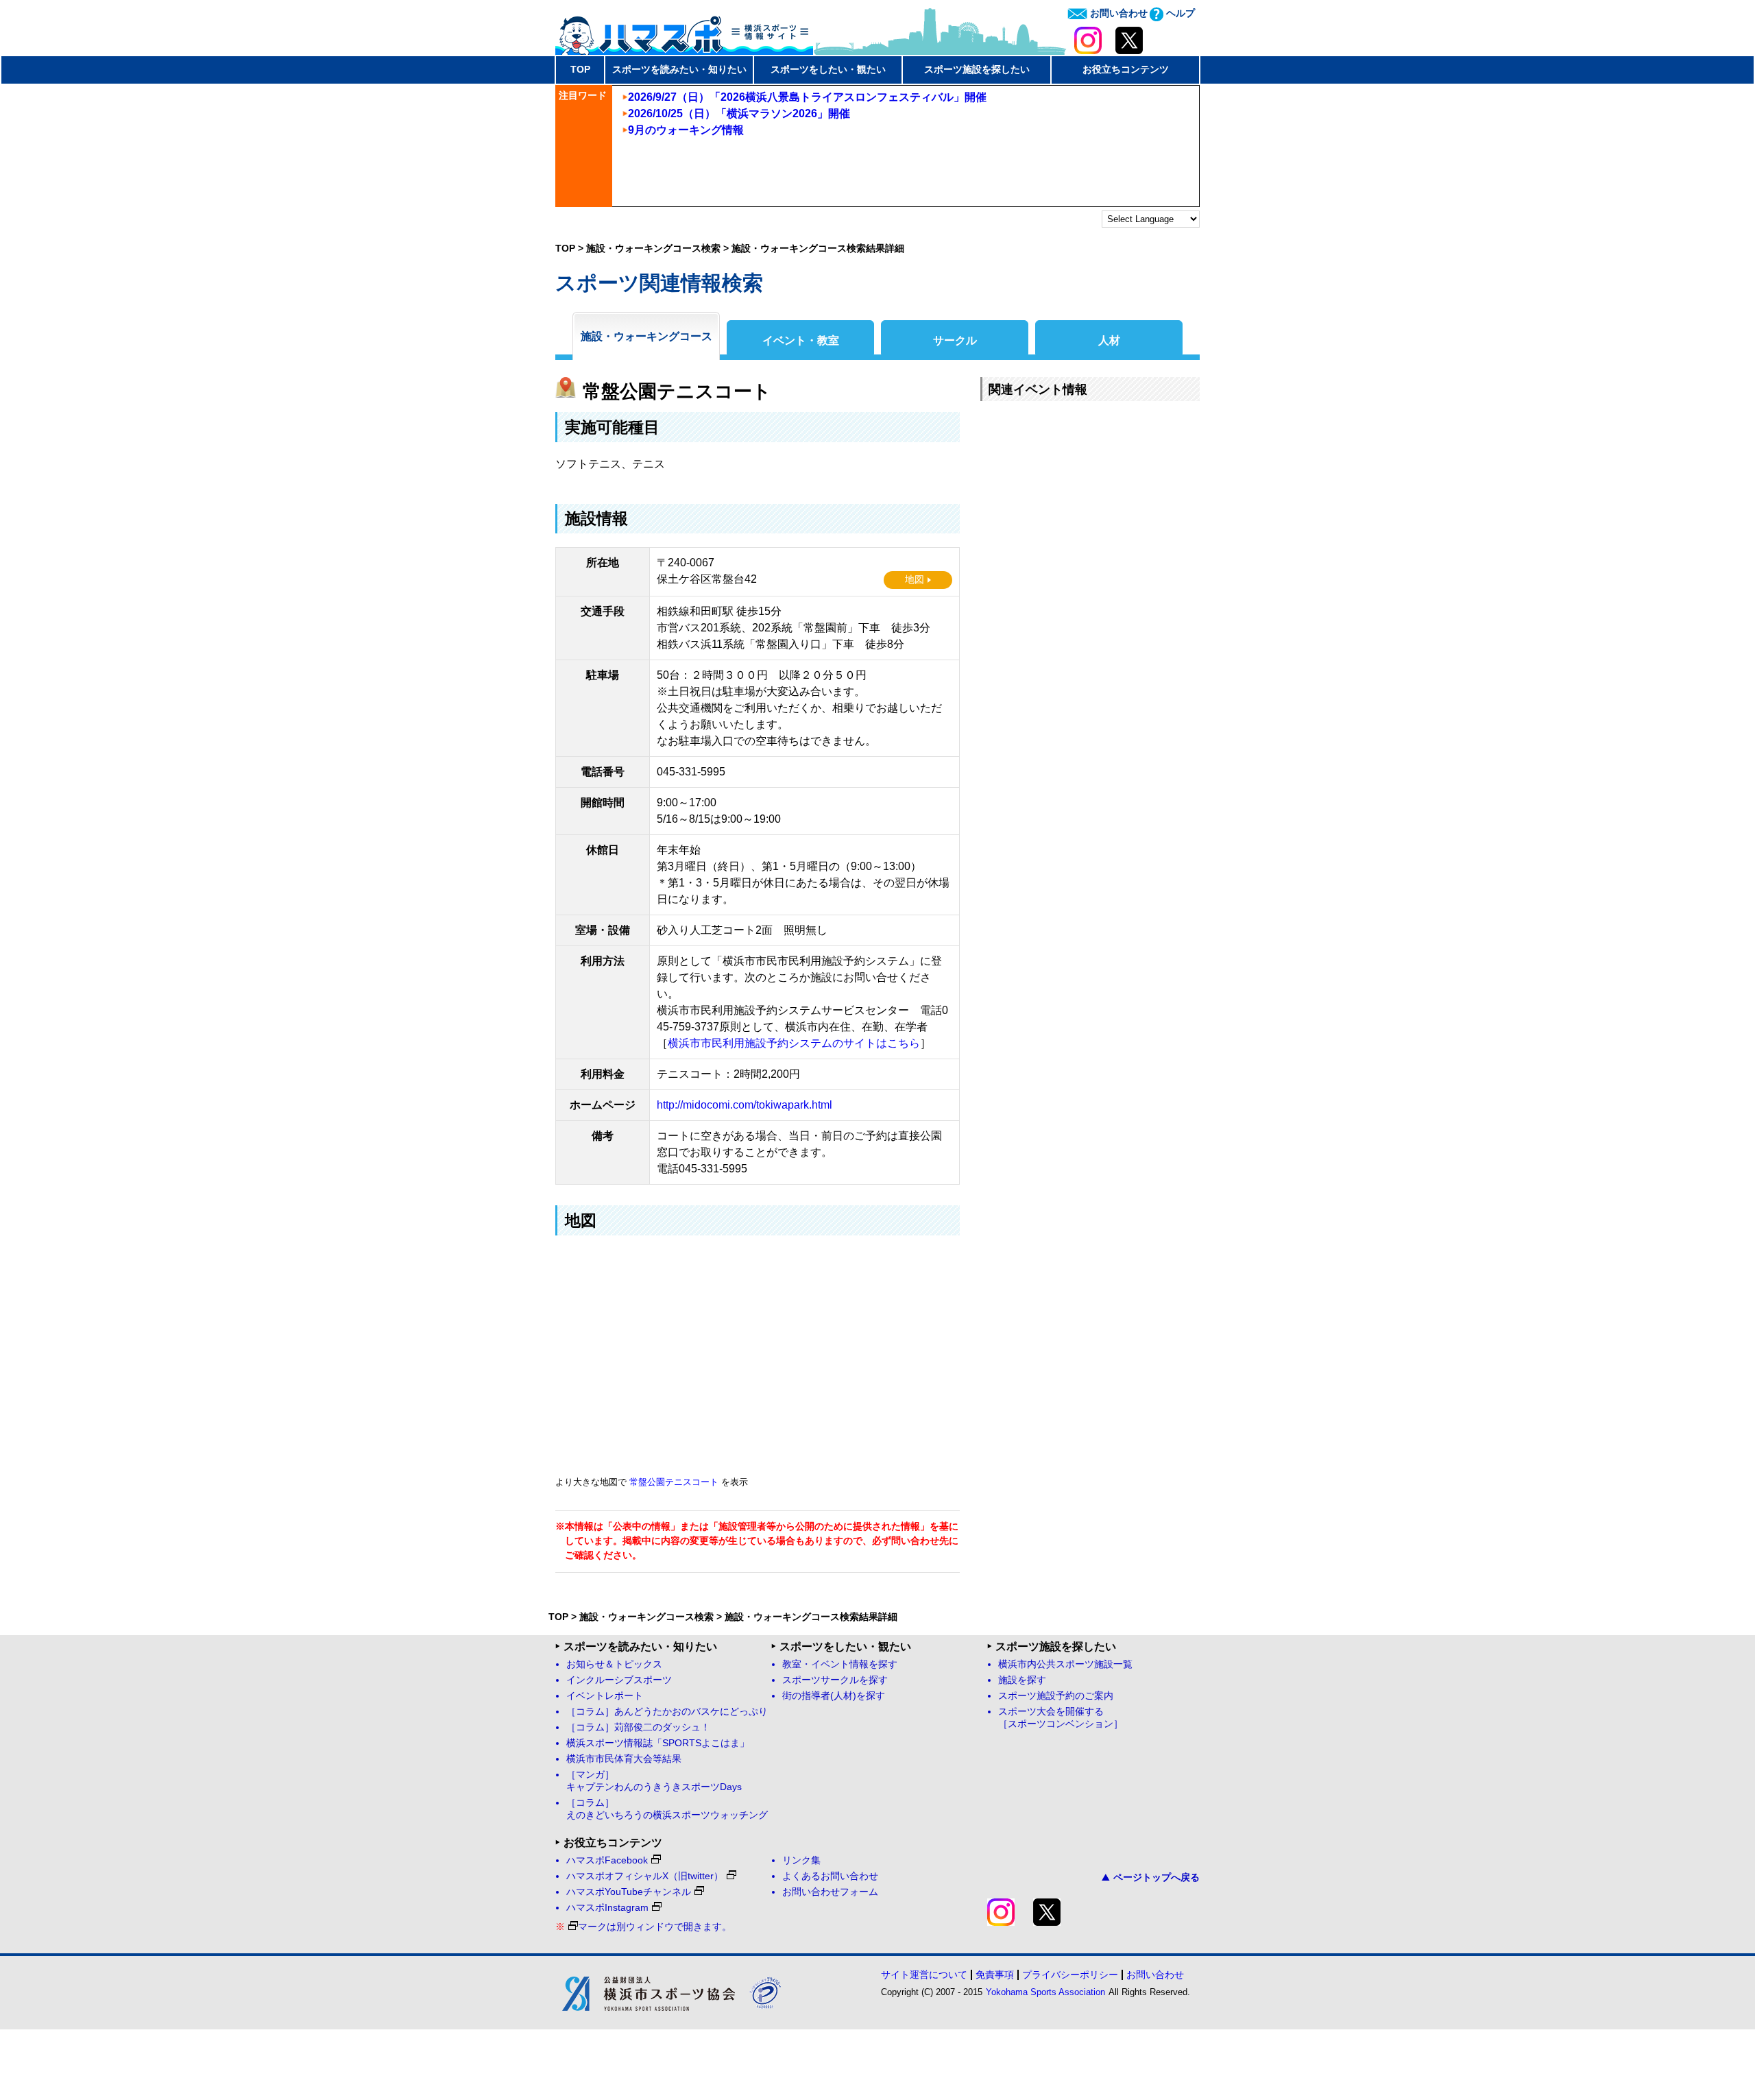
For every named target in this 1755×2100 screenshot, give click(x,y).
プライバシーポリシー (1070, 1975)
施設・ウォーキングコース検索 (653, 248)
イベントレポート (605, 1696)
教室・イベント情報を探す (840, 1664)
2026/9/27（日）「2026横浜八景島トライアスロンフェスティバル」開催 (807, 97)
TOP (580, 69)
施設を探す (1022, 1680)
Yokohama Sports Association (1045, 1992)
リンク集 (801, 1860)
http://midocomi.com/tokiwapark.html (745, 1105)
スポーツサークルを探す (835, 1680)
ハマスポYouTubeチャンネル (629, 1892)
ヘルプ (1179, 13)
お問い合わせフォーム (830, 1892)
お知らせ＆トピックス (614, 1664)
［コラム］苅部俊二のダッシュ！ (638, 1727)
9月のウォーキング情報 (686, 130)
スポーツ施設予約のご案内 (1056, 1696)
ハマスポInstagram (607, 1908)
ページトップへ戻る (1157, 1877)
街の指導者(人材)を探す (834, 1696)
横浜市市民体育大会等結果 (624, 1759)
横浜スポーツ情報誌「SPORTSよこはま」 (658, 1743)
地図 (915, 580)
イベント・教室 (801, 340)
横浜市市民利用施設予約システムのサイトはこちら (794, 1043)
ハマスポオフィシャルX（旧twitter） (645, 1876)
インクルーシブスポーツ (619, 1680)
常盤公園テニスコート (674, 1482)
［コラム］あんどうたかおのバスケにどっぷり (667, 1712)
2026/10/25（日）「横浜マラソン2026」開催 (739, 113)
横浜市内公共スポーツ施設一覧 (1065, 1664)
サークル (955, 340)
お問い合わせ (1117, 13)
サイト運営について (924, 1975)
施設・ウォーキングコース (646, 336)
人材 (1109, 340)
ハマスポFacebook (607, 1860)
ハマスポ (684, 31)
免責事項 (995, 1975)
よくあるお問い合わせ (830, 1876)
